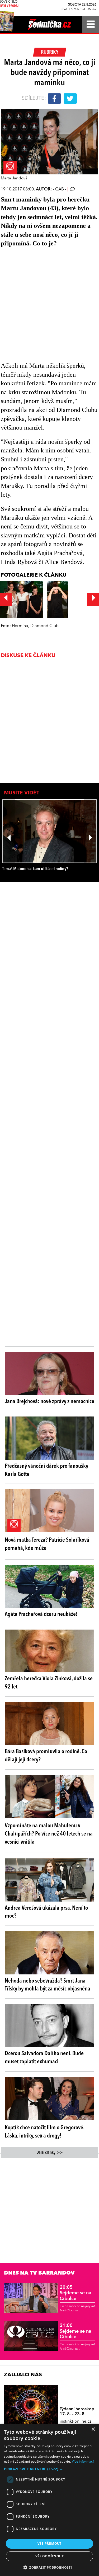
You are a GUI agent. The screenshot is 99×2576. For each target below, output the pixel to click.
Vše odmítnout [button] (49, 2556)
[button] (49, 2469)
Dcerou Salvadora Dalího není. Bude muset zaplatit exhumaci (44, 2058)
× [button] (93, 2429)
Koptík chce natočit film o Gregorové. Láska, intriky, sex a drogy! (44, 2132)
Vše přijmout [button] (49, 2544)
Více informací (83, 2461)
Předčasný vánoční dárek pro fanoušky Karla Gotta (46, 1470)
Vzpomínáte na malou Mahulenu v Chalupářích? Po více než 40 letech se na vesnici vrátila (49, 1834)
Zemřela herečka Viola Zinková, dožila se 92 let (49, 1683)
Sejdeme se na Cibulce (76, 2293)
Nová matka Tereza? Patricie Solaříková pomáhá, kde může (47, 1544)
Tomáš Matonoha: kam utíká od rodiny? (35, 869)
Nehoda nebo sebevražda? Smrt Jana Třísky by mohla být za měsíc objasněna (48, 1985)
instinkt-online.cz (76, 2422)
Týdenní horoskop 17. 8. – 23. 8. (77, 2412)
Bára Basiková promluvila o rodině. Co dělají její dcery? (46, 1756)
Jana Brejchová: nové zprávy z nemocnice (49, 1402)
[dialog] (49, 2500)
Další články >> (50, 2153)
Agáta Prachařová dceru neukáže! (41, 1614)
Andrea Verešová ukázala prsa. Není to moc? (46, 1912)
